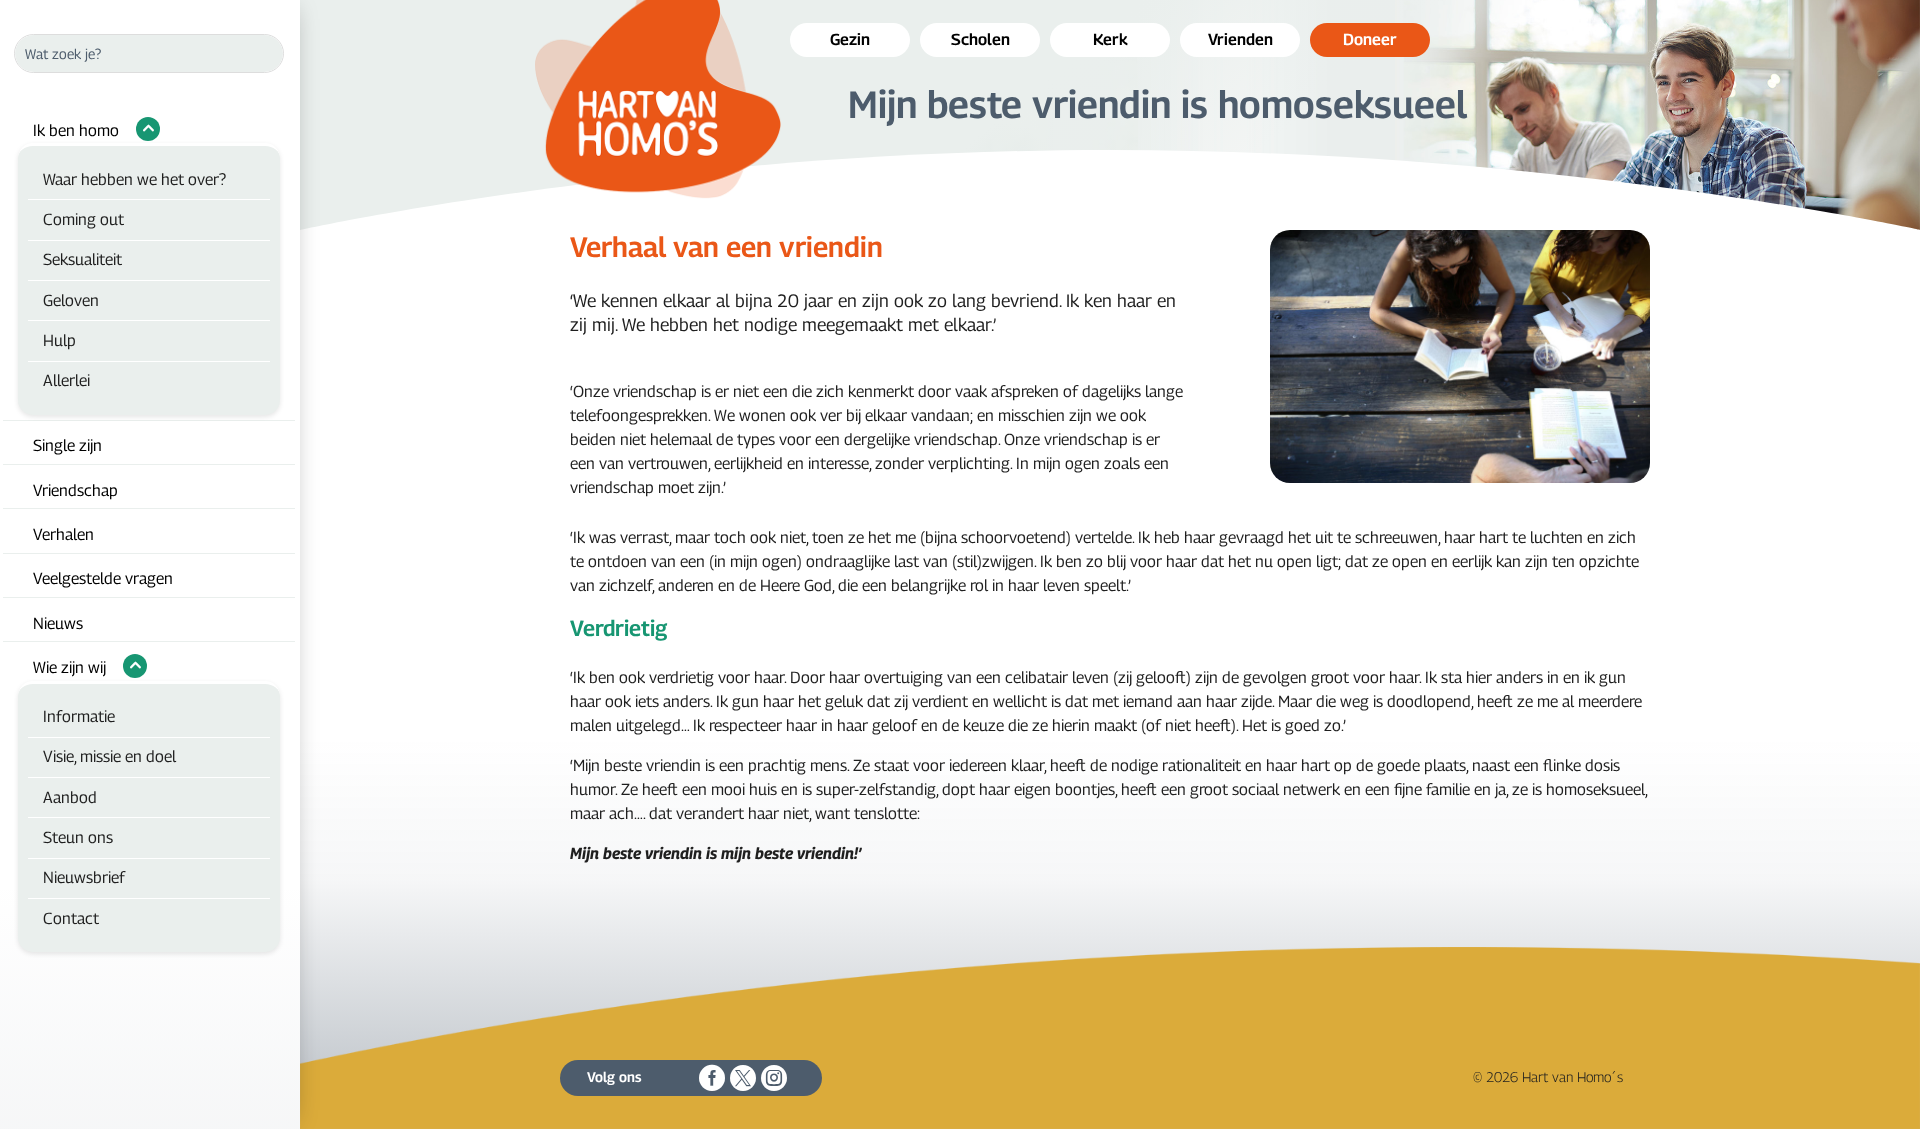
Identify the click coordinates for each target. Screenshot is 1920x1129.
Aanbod (70, 797)
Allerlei (66, 380)
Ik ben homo (76, 130)
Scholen (980, 39)
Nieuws (58, 623)
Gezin (850, 39)
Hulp (59, 340)
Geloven (71, 300)
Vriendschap (75, 490)
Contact (71, 918)
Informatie (79, 716)
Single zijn (67, 445)
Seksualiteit (82, 259)
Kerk (1110, 39)
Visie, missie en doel (109, 756)
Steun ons (78, 837)
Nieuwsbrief (84, 877)
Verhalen (63, 534)
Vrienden (1240, 39)
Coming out (83, 219)
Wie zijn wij (69, 667)
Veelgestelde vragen (103, 578)
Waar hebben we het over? (134, 179)
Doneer (1370, 39)
